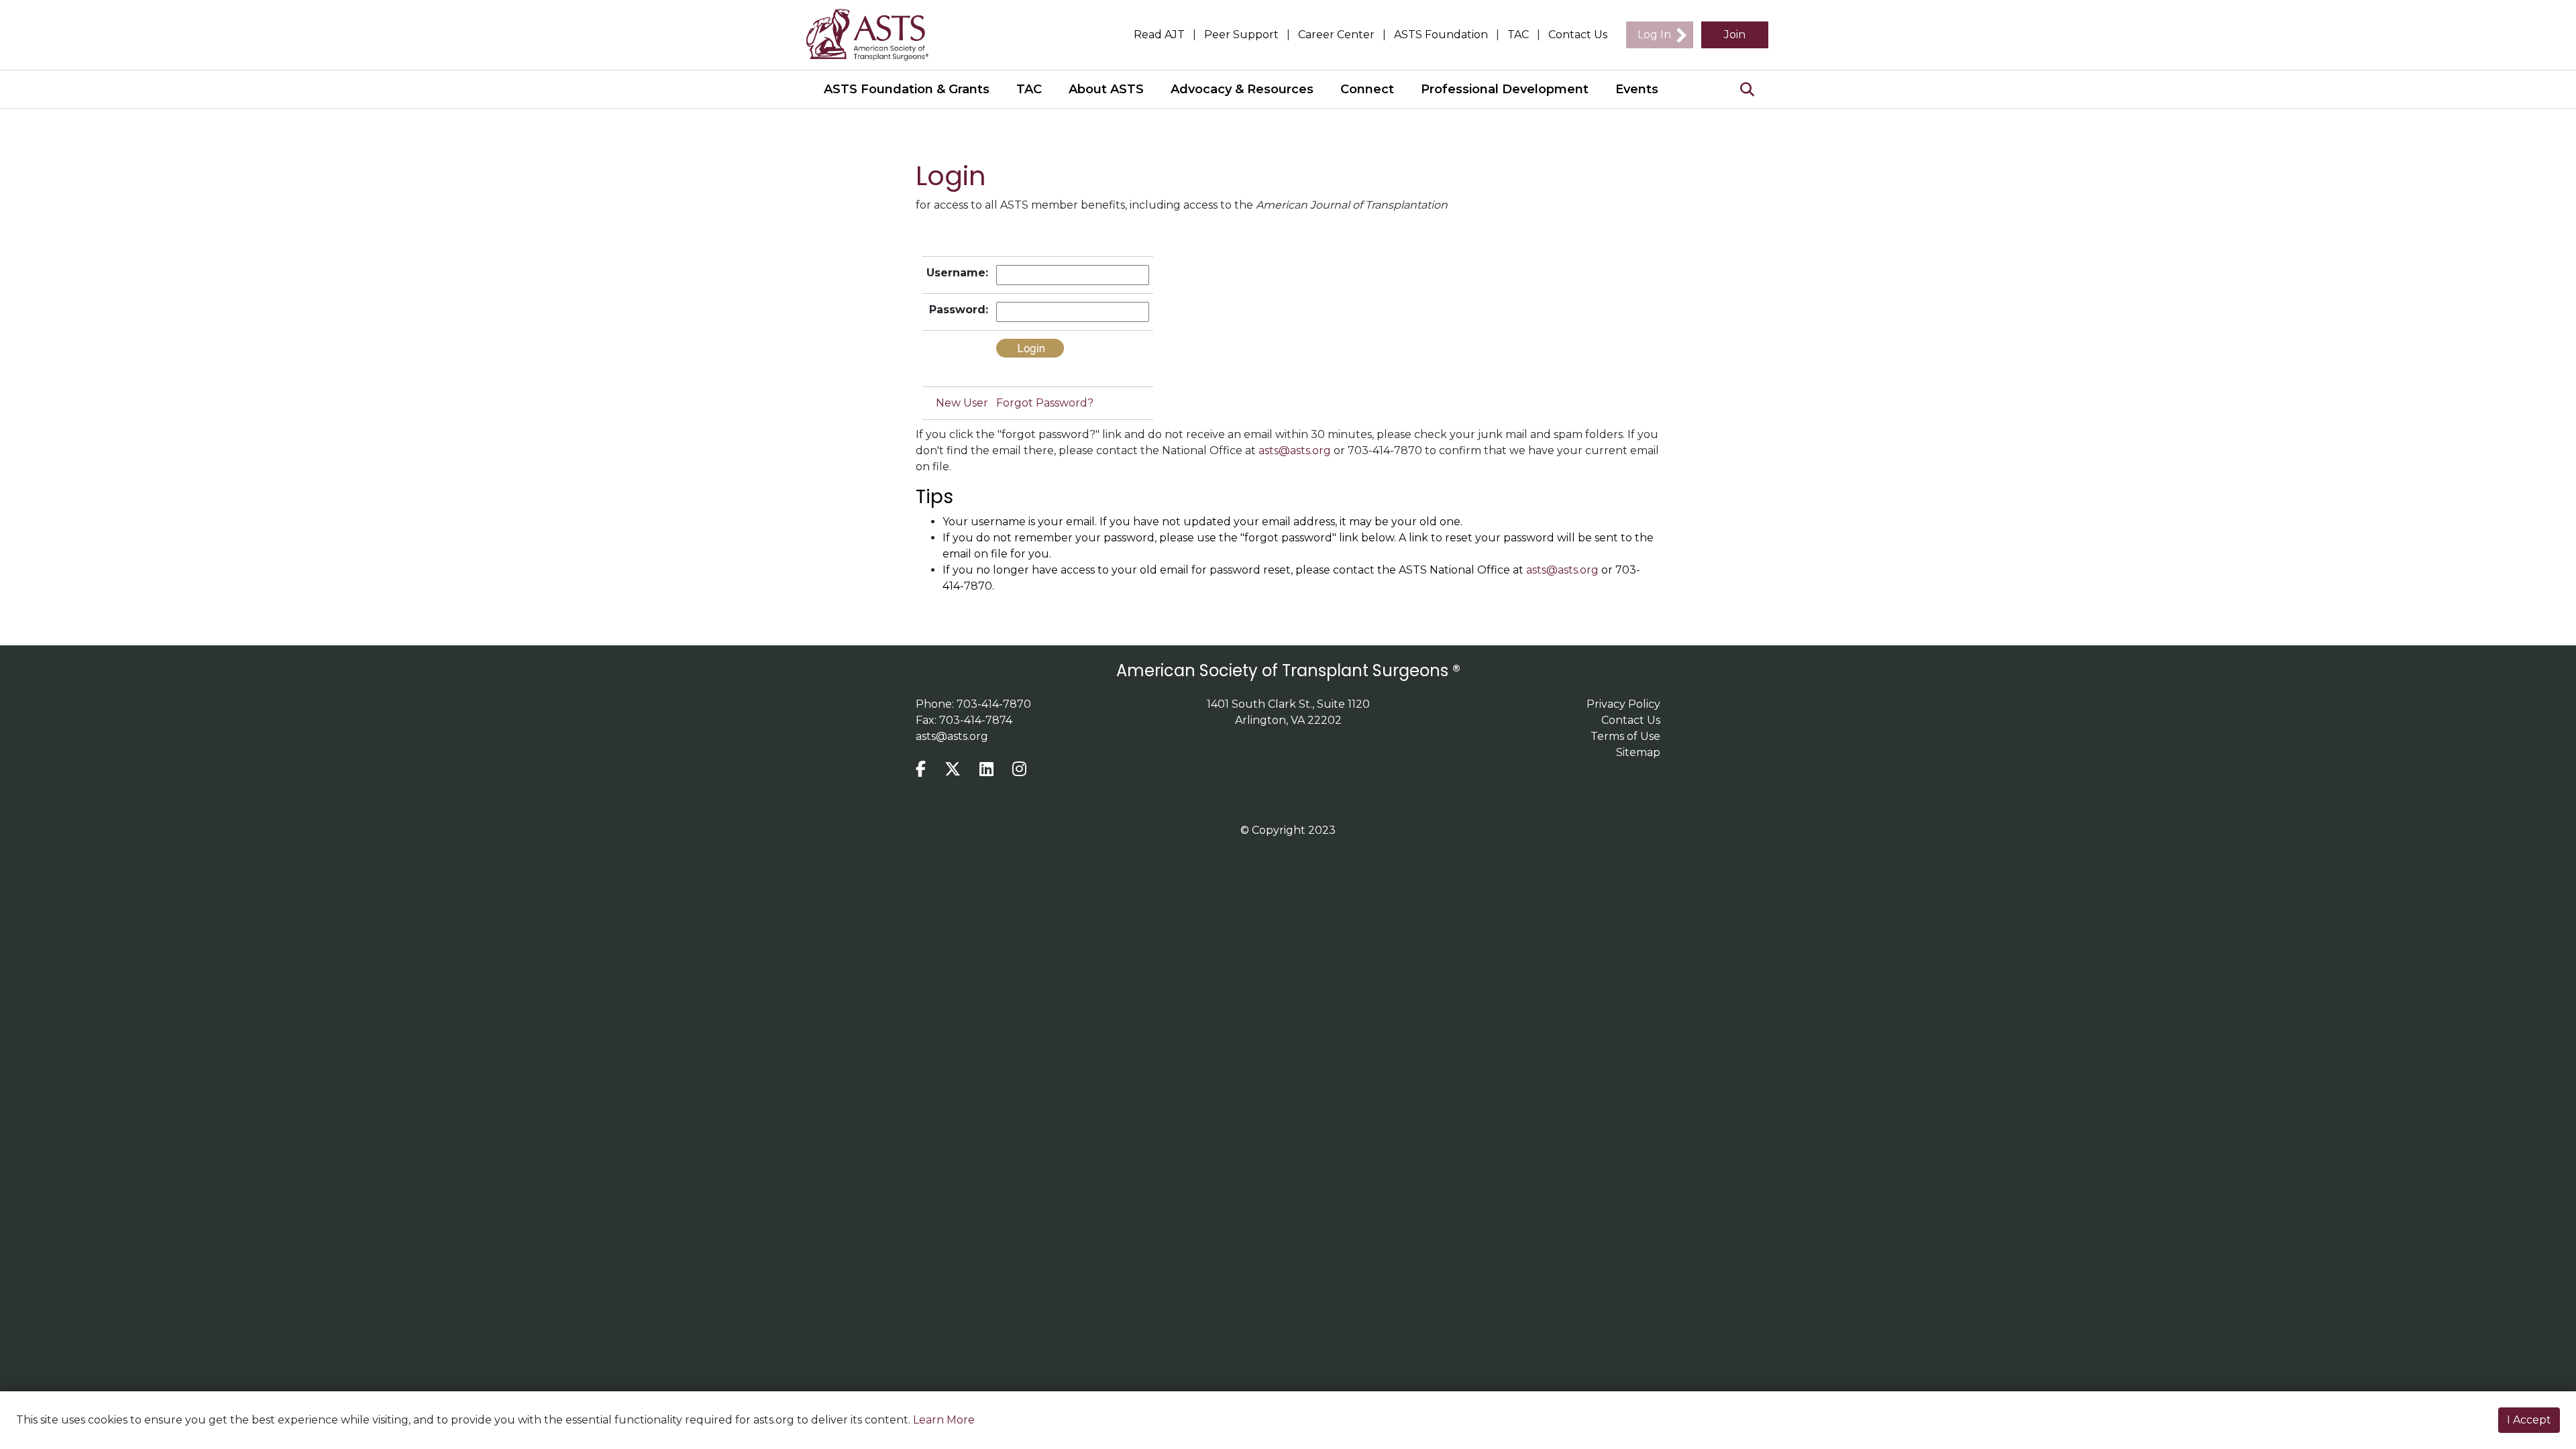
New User (962, 403)
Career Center (1336, 35)
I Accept (2529, 1420)
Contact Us (1578, 35)
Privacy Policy (1623, 704)
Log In (1654, 35)
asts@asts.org (1295, 450)
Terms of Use (1625, 736)
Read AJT (1159, 35)
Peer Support (1241, 35)
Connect (1367, 89)
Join (1735, 35)
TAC (1518, 35)
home (875, 35)
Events (1637, 89)
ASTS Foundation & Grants (907, 89)
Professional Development (1505, 89)
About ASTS (1106, 89)
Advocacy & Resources (1242, 89)
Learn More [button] (944, 1420)
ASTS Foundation (1441, 35)
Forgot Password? (1045, 403)
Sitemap (1638, 752)
